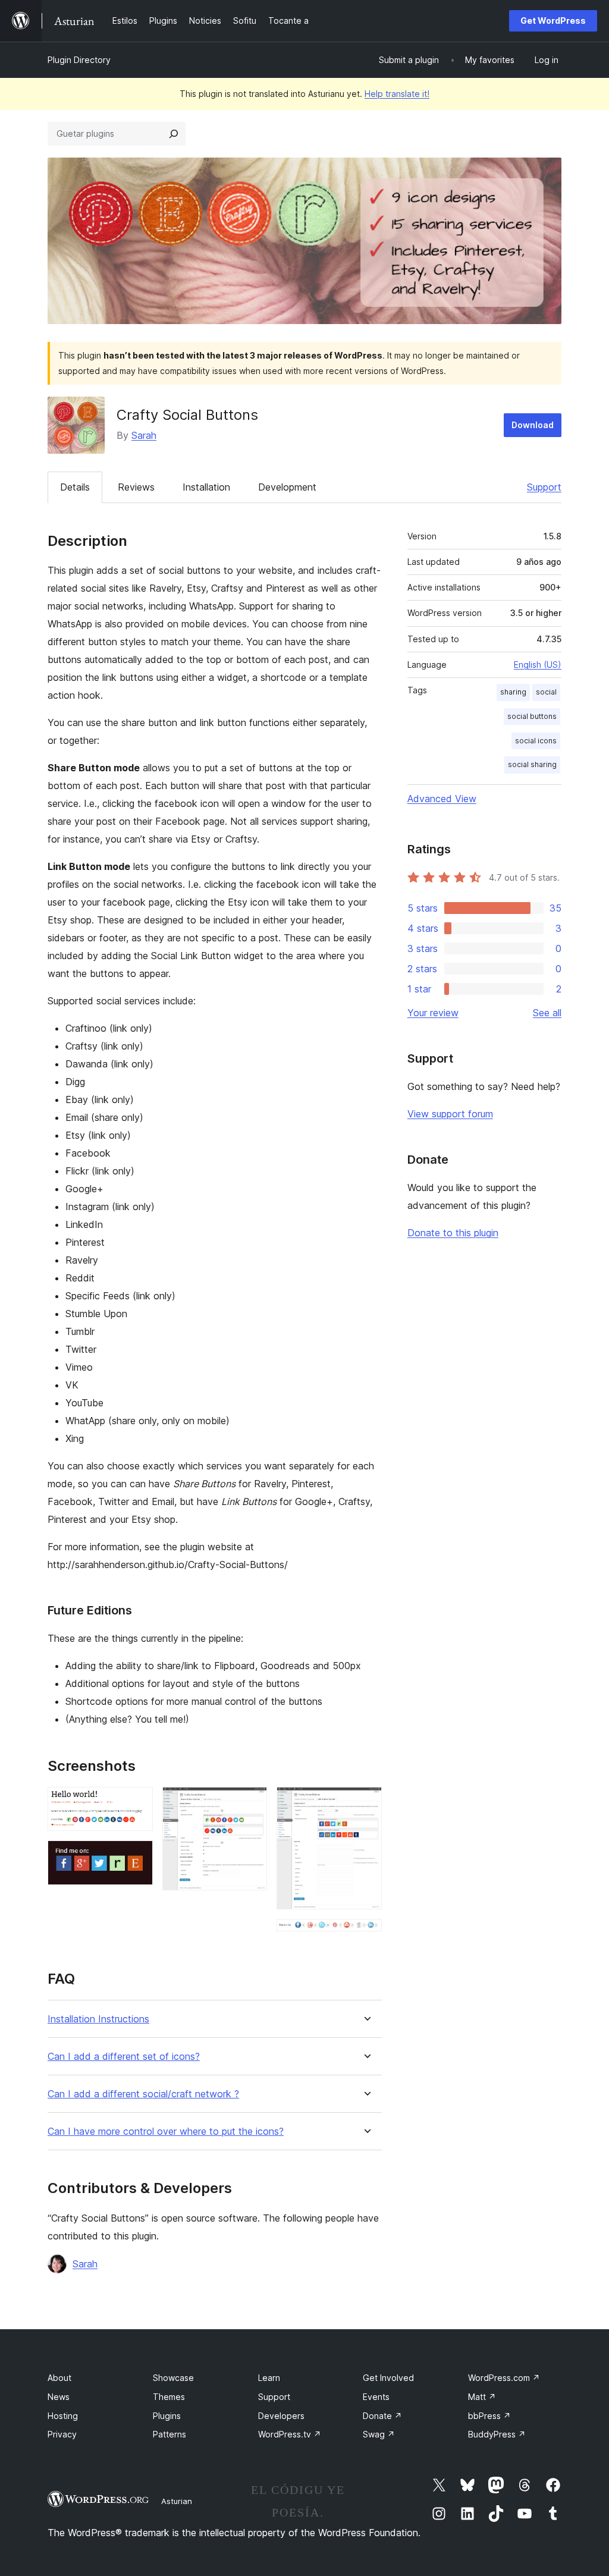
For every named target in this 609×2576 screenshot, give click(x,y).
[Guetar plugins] (174, 134)
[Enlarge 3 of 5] (251, 1803)
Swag (379, 2434)
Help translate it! (397, 94)
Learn (269, 2378)
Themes (169, 2397)
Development (287, 487)
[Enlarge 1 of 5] (137, 1803)
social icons (536, 741)
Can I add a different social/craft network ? (143, 2094)
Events (376, 2397)
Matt (482, 2397)
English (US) (538, 665)
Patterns (169, 2434)
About (59, 2378)
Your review (433, 1013)
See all (547, 1013)
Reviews (136, 487)
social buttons (532, 716)
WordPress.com (504, 2378)
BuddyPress (497, 2434)
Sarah (144, 435)
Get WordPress (553, 21)
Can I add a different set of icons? (124, 2057)
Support (544, 487)
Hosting (63, 2416)
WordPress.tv (290, 2434)
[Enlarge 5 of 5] (366, 1935)
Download (533, 425)
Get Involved (388, 2378)
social (546, 692)
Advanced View (442, 799)
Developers (281, 2416)
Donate (382, 2416)
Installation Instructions (98, 2019)
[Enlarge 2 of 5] (137, 1856)
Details (75, 487)
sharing (513, 692)
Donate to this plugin (453, 1233)
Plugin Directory (79, 60)
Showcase (173, 2378)
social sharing (532, 764)
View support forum (450, 1114)
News (59, 2397)
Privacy (62, 2434)
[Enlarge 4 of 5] (366, 1803)
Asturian (177, 2501)
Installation (206, 487)
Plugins (167, 2416)
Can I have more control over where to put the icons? (166, 2132)
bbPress (489, 2416)
